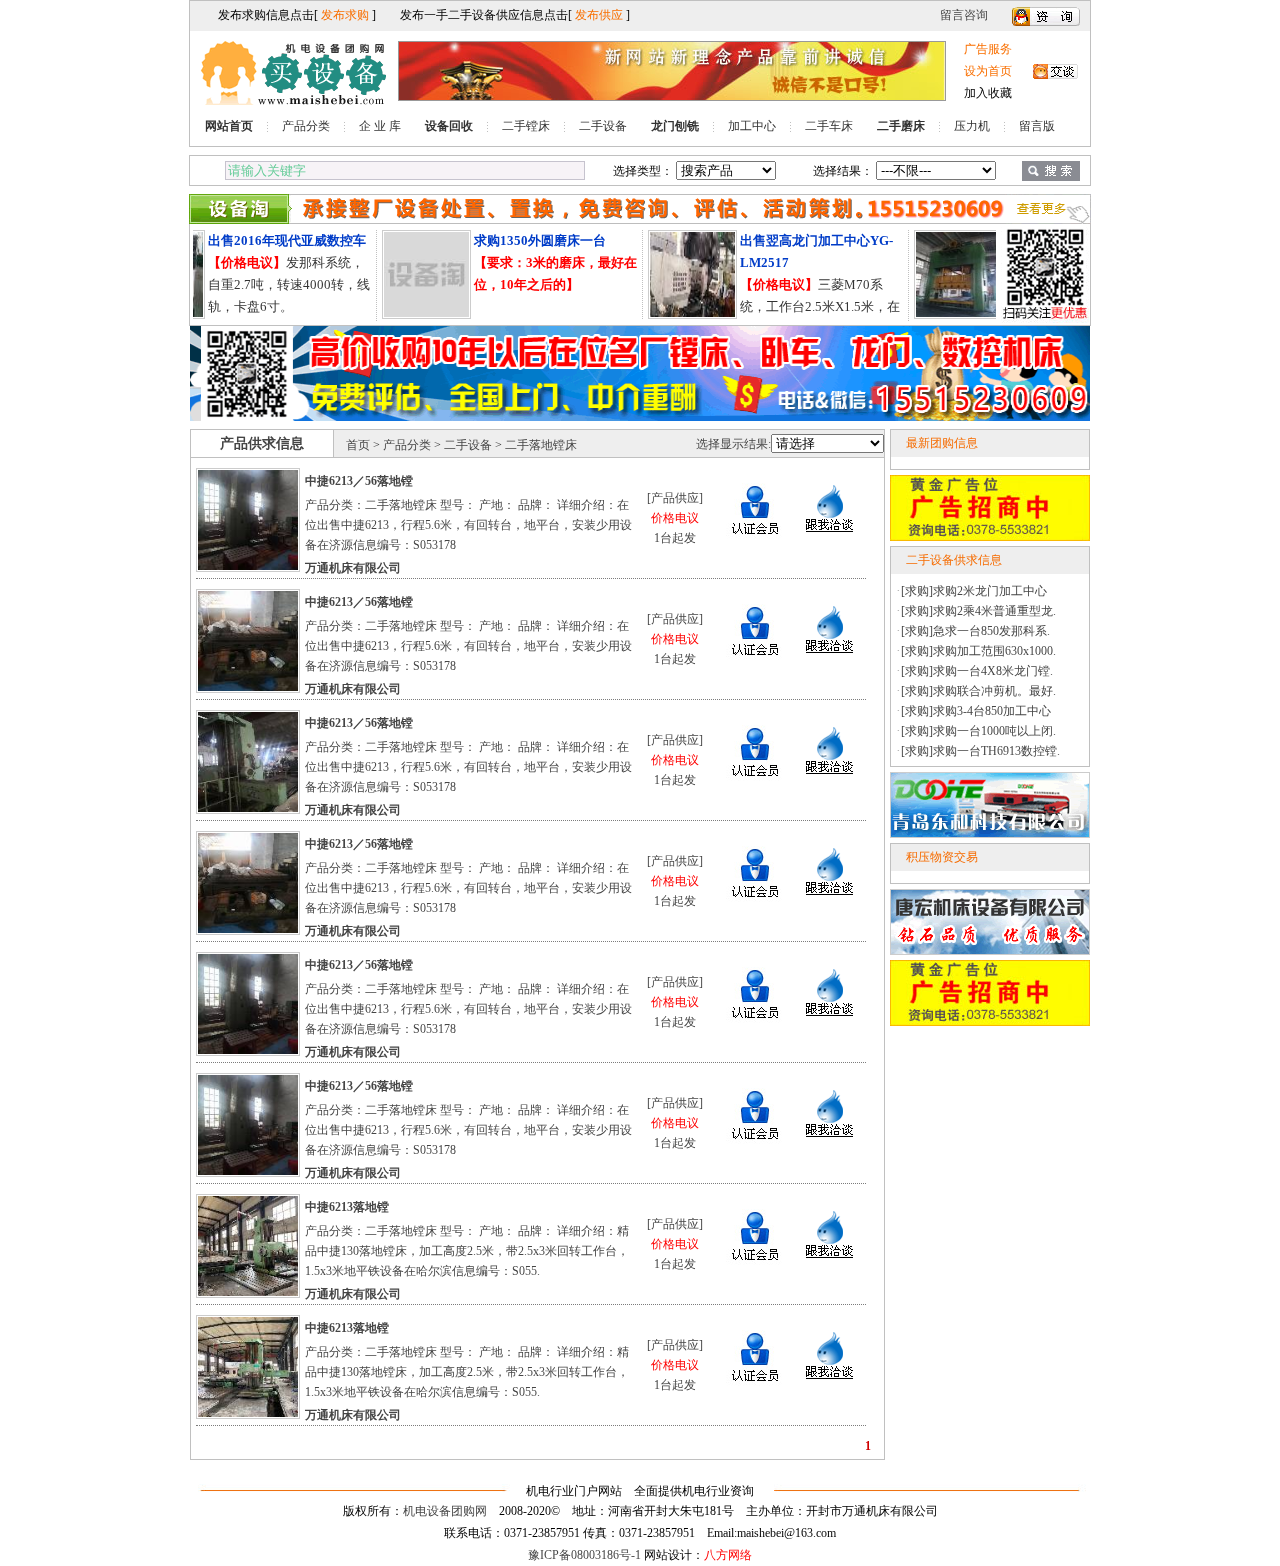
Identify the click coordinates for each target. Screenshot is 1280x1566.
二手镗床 (526, 126)
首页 (358, 445)
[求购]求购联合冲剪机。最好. (978, 691)
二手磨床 (901, 126)
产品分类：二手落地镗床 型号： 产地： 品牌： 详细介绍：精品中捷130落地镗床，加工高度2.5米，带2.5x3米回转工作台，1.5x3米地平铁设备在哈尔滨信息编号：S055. (467, 1251)
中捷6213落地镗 (347, 1207)
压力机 (972, 126)
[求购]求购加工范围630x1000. (978, 651)
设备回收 (449, 126)
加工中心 (752, 126)
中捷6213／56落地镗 (359, 481)
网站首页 (229, 126)
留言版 (1037, 126)
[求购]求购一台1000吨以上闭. (978, 731)
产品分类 (306, 126)
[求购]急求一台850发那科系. (975, 631)
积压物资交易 (942, 857)
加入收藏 (988, 93)
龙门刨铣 (675, 126)
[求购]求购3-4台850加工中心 (976, 711)
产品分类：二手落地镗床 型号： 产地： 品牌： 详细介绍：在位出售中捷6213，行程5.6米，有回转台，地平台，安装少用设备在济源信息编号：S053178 (468, 525)
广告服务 (988, 49)
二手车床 (829, 126)
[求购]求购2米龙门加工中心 (974, 591)
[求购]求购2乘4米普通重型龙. (978, 611)
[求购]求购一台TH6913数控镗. (980, 751)
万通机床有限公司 (353, 568)
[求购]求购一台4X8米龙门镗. (977, 671)
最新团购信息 (942, 443)
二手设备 (603, 126)
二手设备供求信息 (954, 560)
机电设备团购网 (445, 1511)
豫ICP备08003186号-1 (584, 1555)
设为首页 (988, 71)
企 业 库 (380, 126)
